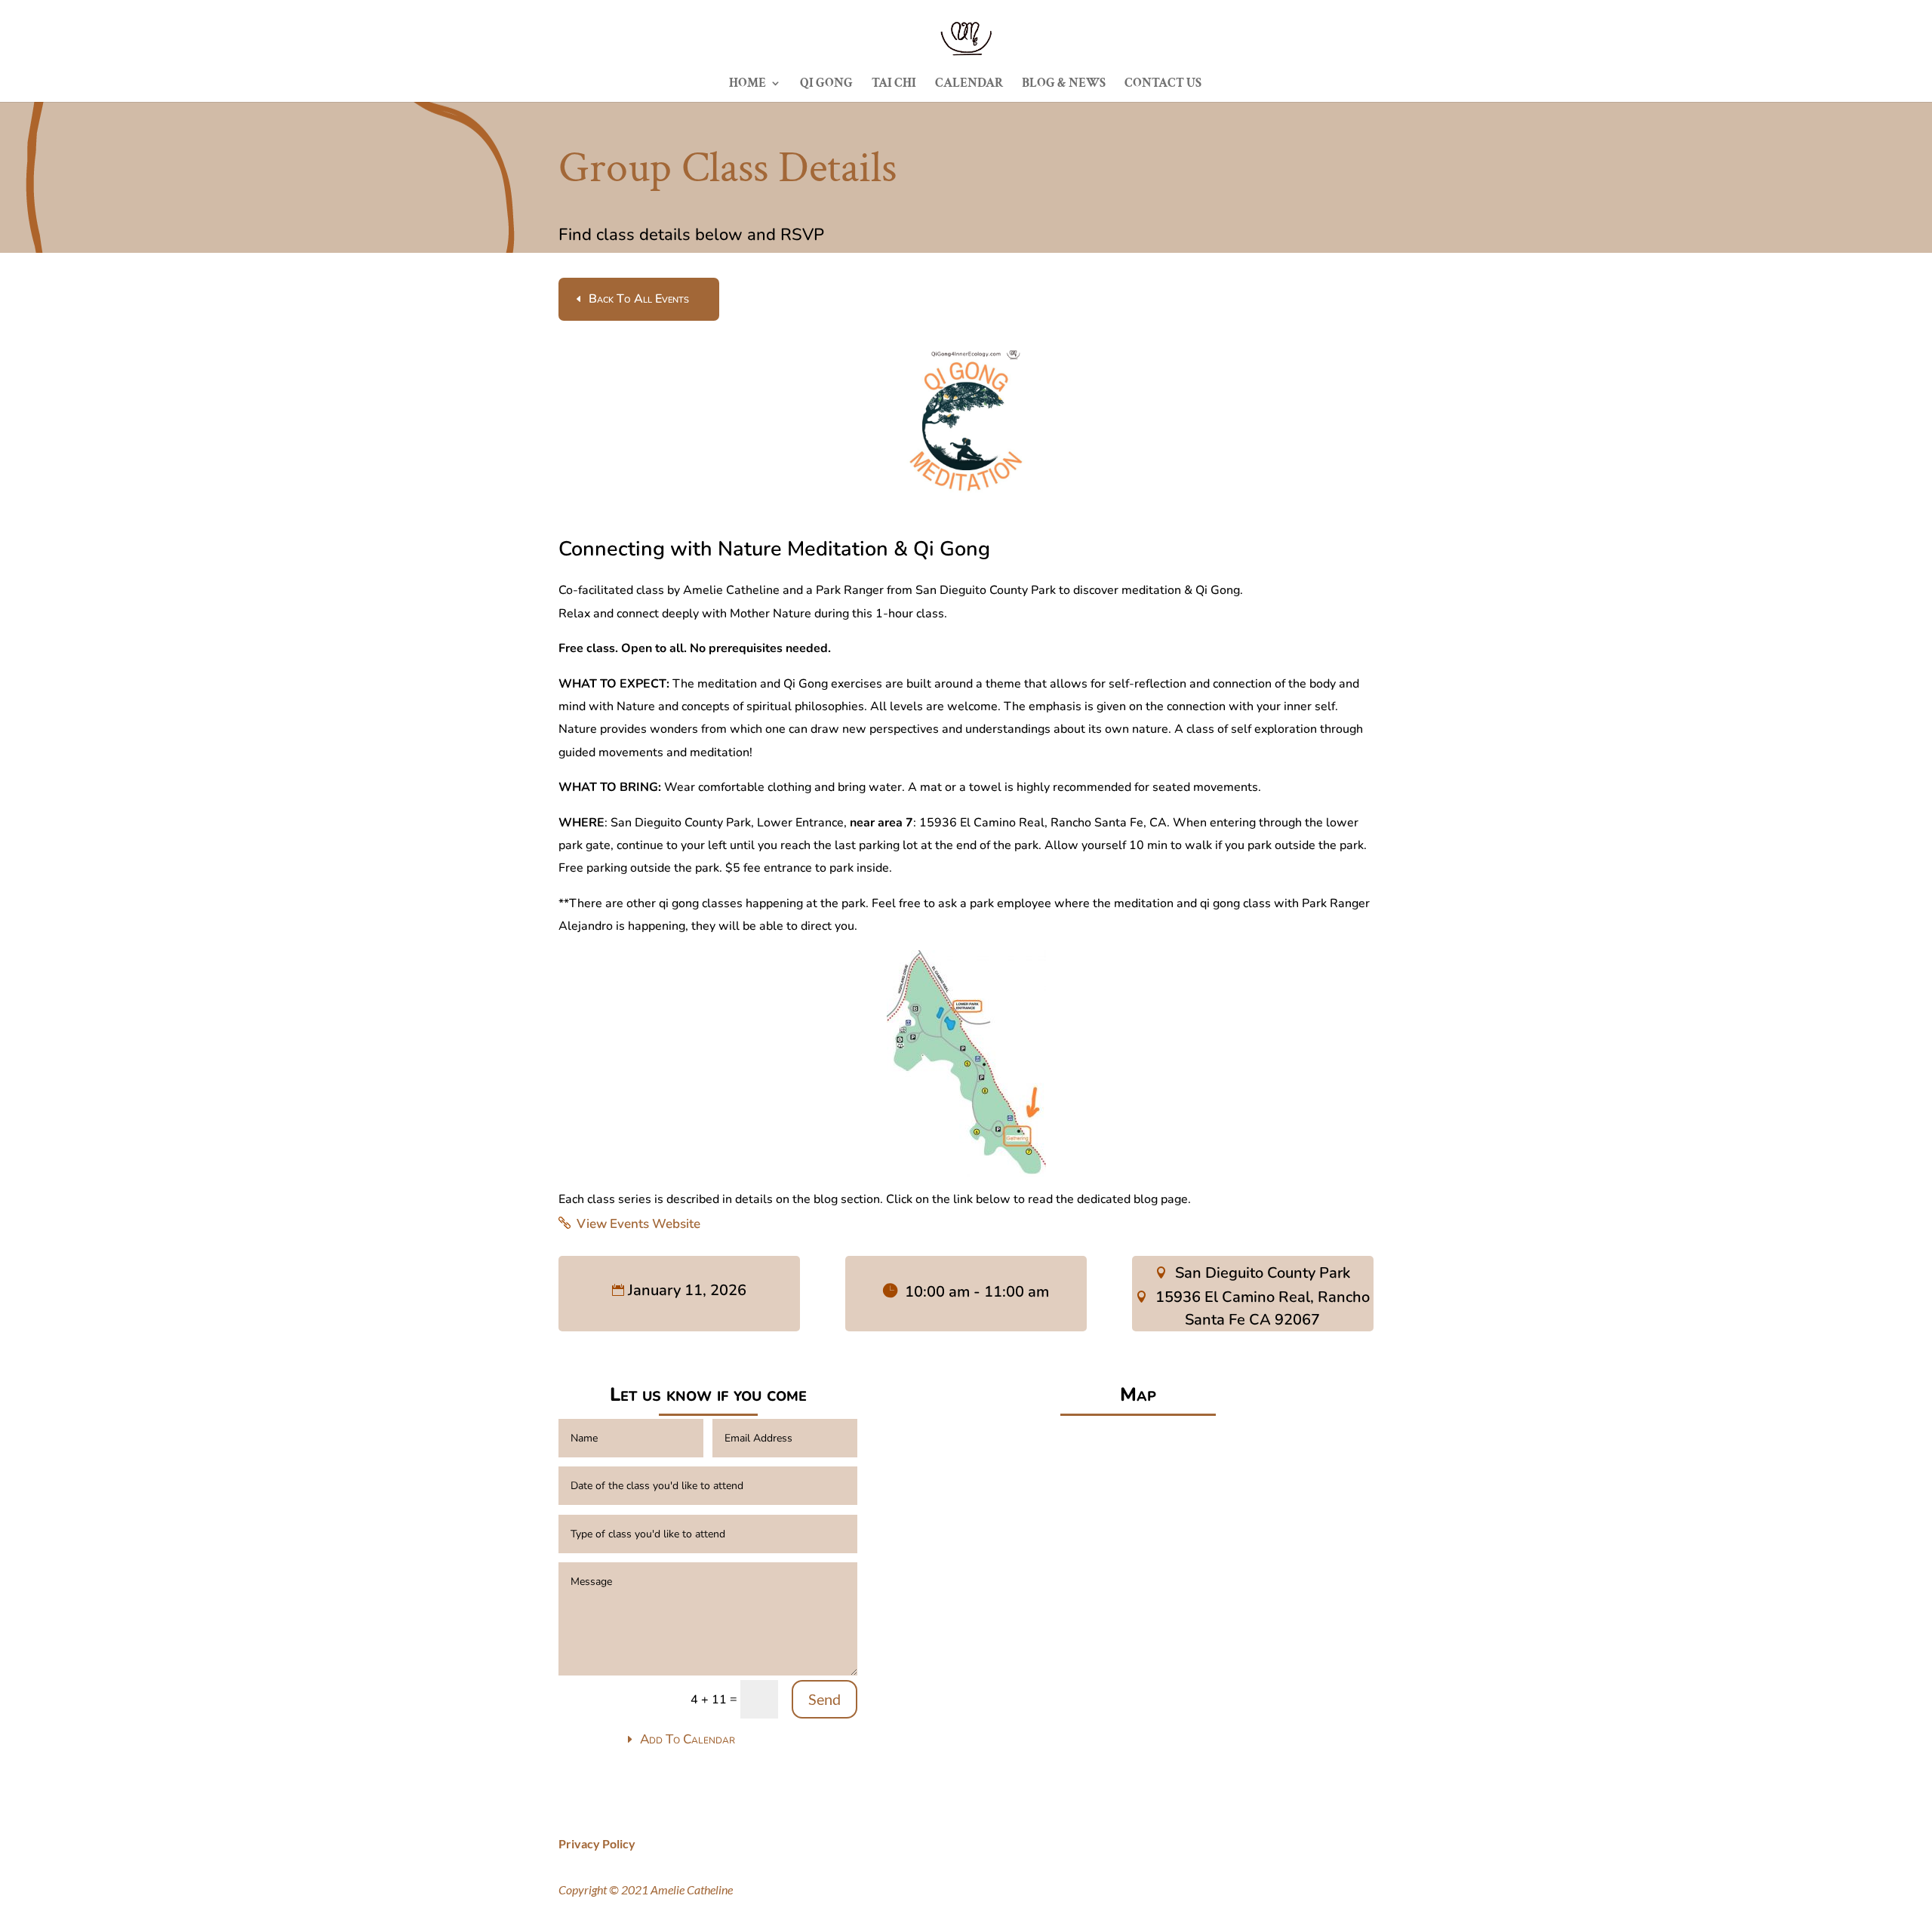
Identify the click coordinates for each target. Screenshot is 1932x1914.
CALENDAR (969, 85)
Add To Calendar (688, 1739)
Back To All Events (639, 299)
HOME (748, 85)
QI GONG (826, 85)
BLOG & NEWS (1064, 85)
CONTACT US (1163, 85)
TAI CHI (894, 85)
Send (824, 1699)
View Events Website (638, 1224)
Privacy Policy (597, 1843)
